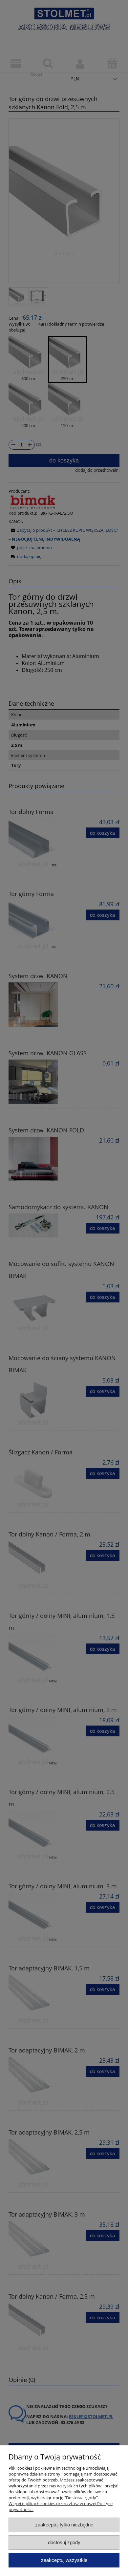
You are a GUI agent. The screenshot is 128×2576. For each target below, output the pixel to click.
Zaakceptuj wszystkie (64, 2560)
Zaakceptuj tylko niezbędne (64, 2525)
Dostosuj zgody (64, 2542)
